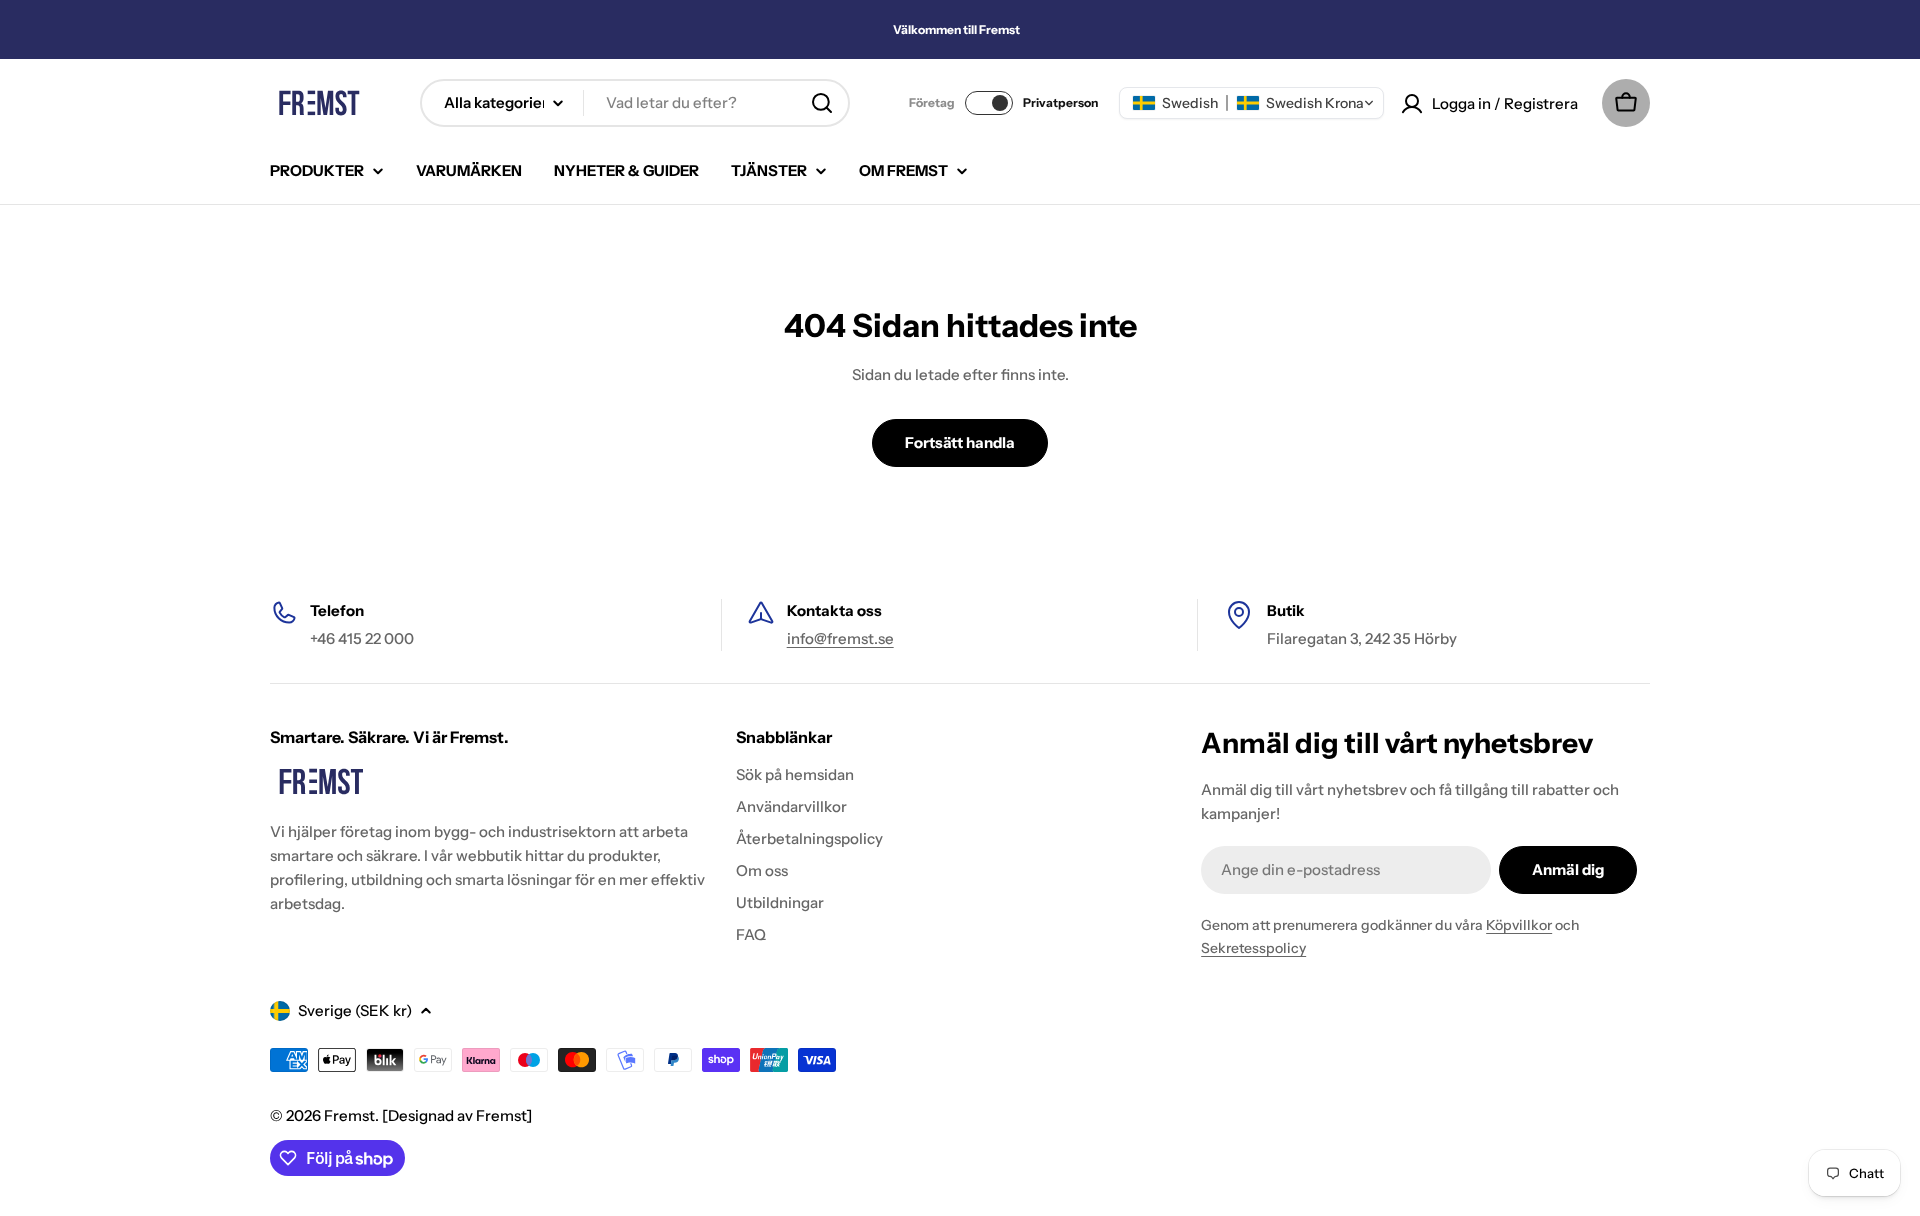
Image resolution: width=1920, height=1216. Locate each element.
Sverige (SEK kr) (355, 1010)
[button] (1251, 103)
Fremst (349, 1115)
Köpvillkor (1519, 925)
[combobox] (635, 103)
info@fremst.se (840, 638)
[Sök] (822, 103)
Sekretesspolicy (1253, 948)
